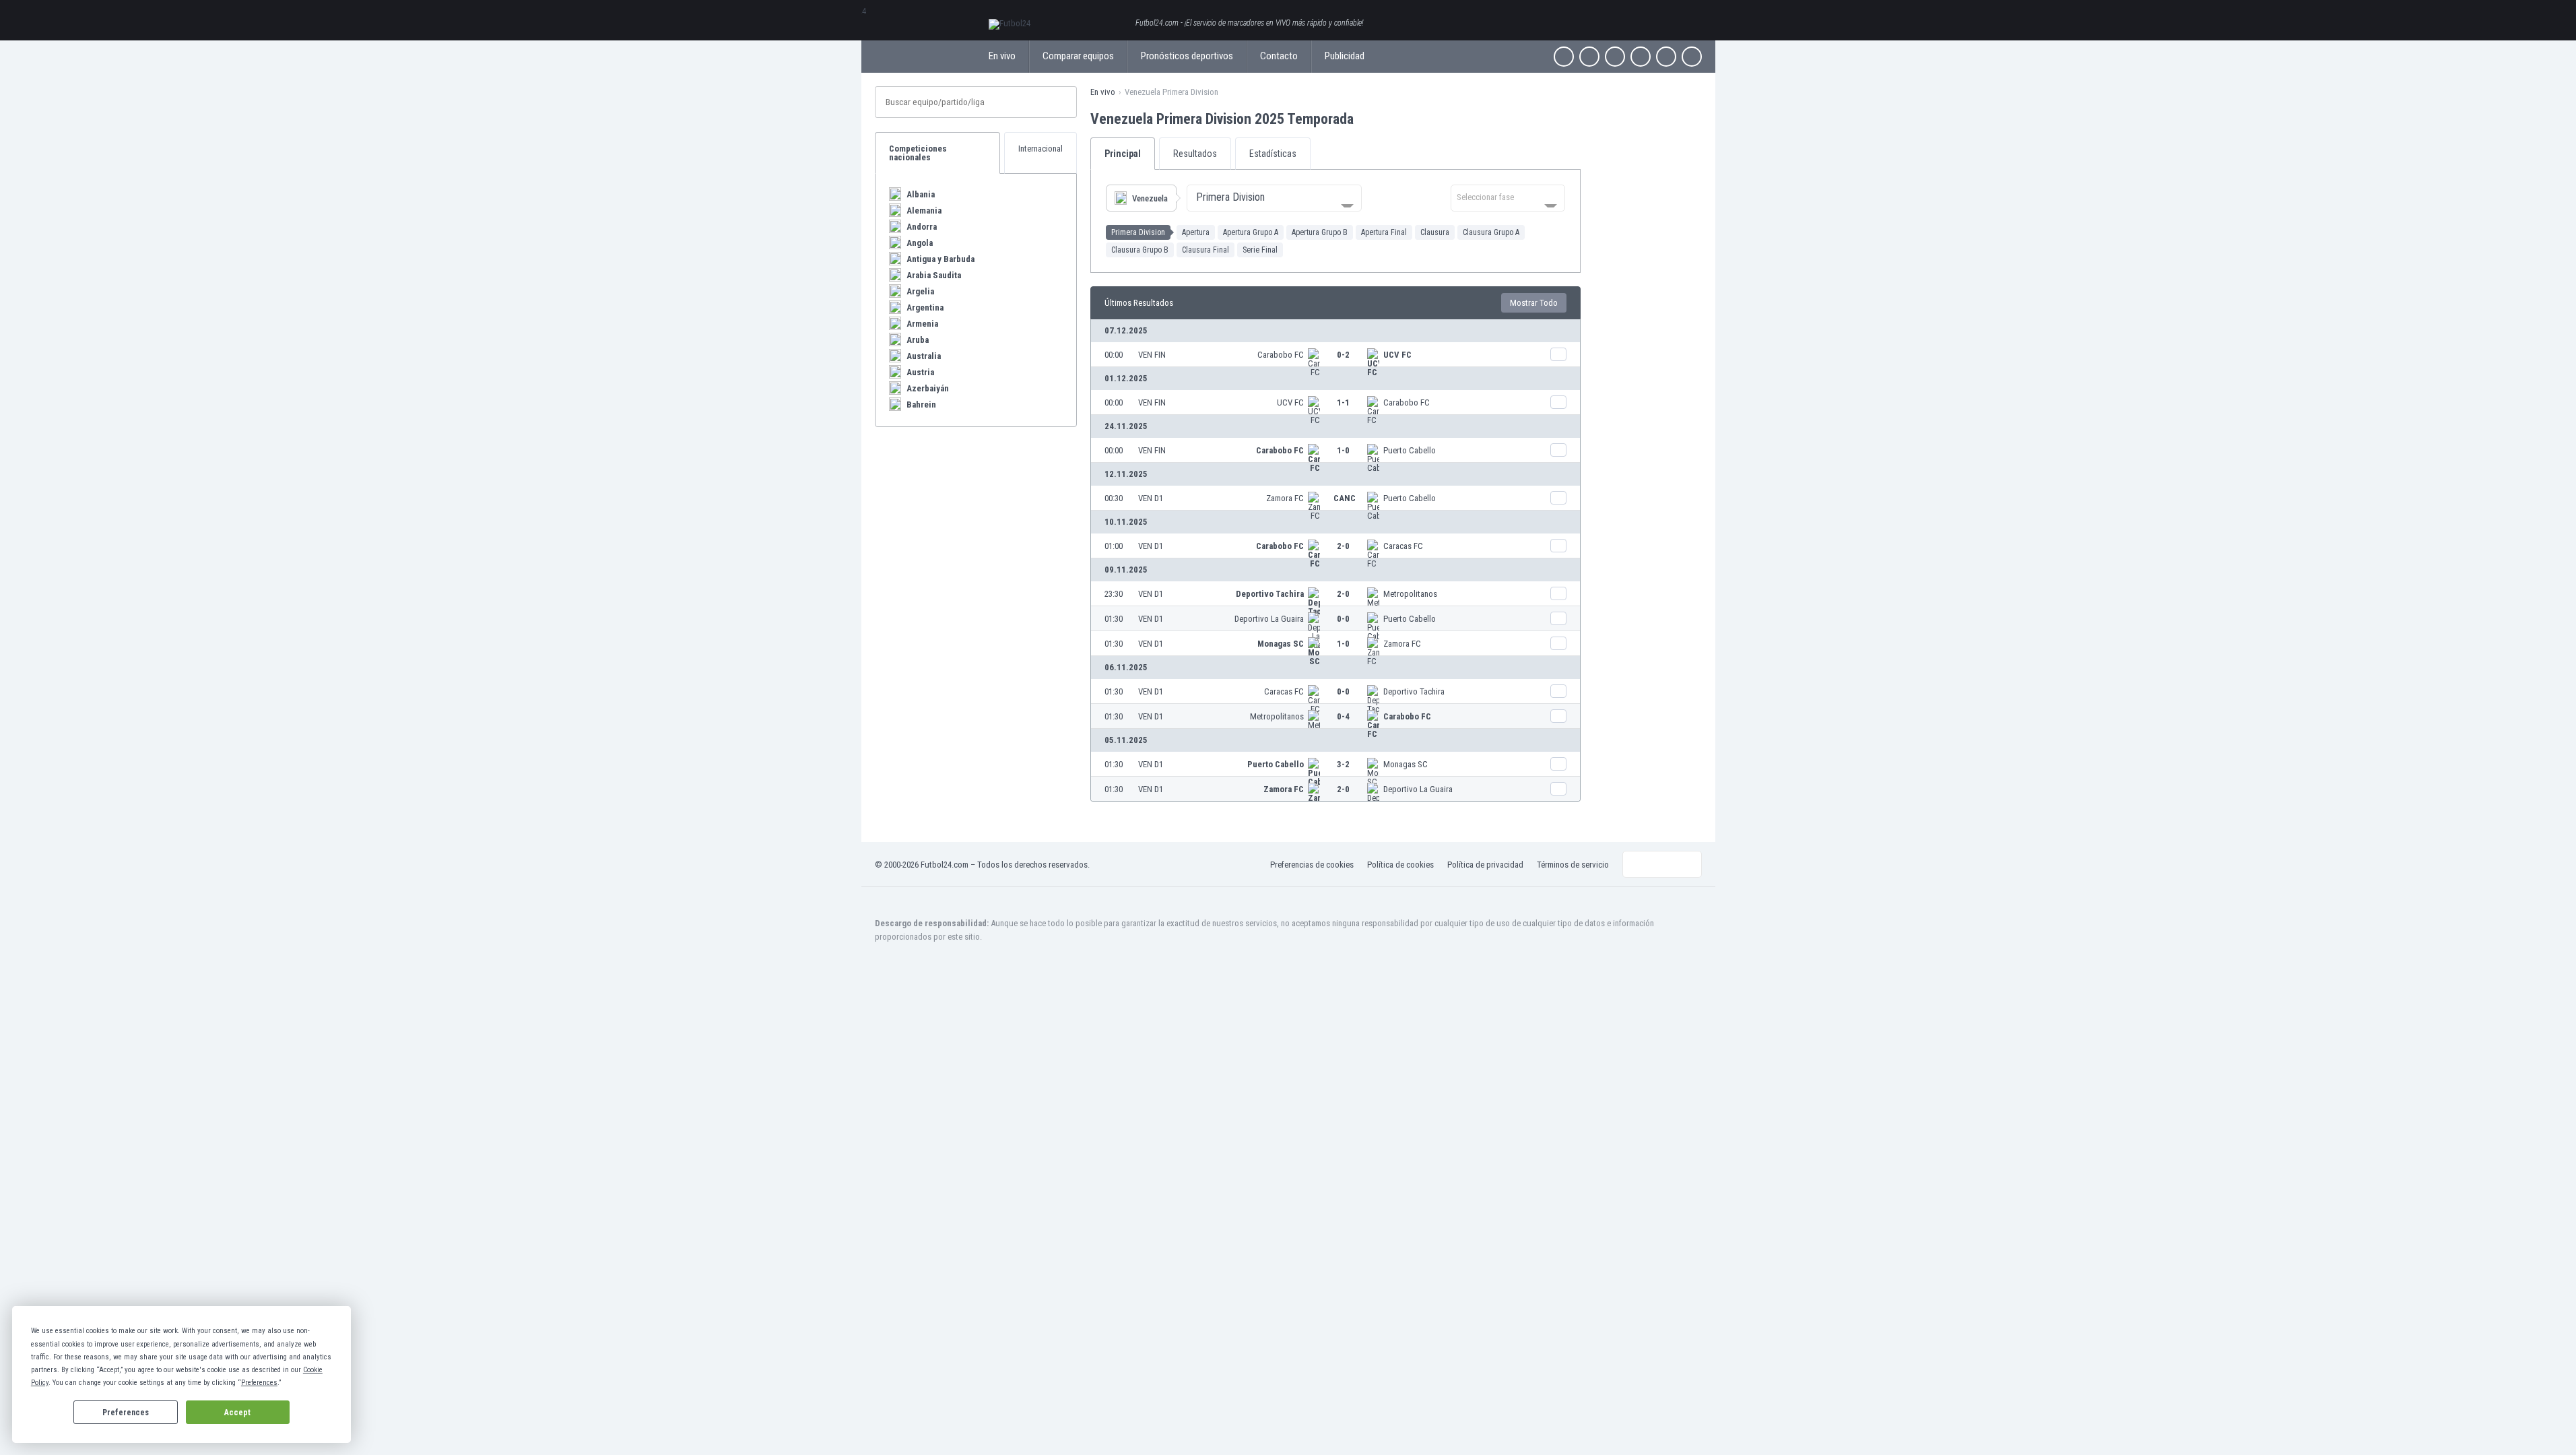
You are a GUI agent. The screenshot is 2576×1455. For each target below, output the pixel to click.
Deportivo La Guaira (1269, 619)
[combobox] (1274, 198)
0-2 (1343, 355)
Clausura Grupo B (1140, 250)
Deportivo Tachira (1270, 594)
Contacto (1279, 56)
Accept (237, 1413)
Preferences (126, 1413)
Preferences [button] (259, 1383)
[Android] (1666, 57)
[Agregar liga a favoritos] (1366, 119)
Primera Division (1138, 232)
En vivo (1002, 56)
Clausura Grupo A (1491, 232)
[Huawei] (1692, 57)
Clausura (1435, 232)
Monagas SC (1281, 644)
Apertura (1196, 232)
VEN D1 (1151, 498)
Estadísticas (1273, 154)
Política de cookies (1400, 865)
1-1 (1343, 402)
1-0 (1343, 450)
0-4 (1343, 716)
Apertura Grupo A (1251, 232)
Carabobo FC (1281, 355)
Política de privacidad (1485, 865)
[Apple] (1641, 57)
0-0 (1343, 619)
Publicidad (1345, 56)
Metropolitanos (1410, 594)
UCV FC (1397, 355)
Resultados (1195, 154)
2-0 (1343, 546)
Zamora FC (1285, 498)
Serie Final (1260, 250)
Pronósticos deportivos (1187, 56)
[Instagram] (1615, 57)
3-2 (1343, 764)
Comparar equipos (1078, 56)
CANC (1345, 498)
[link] (1335, 354)
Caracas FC (1403, 546)
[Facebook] (1564, 57)
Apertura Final (1384, 232)
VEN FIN (1152, 355)
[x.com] (1589, 57)
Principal (1123, 154)
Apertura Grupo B (1320, 232)
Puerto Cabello (1410, 450)
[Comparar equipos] (1558, 354)
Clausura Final (1206, 250)
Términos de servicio (1573, 865)
